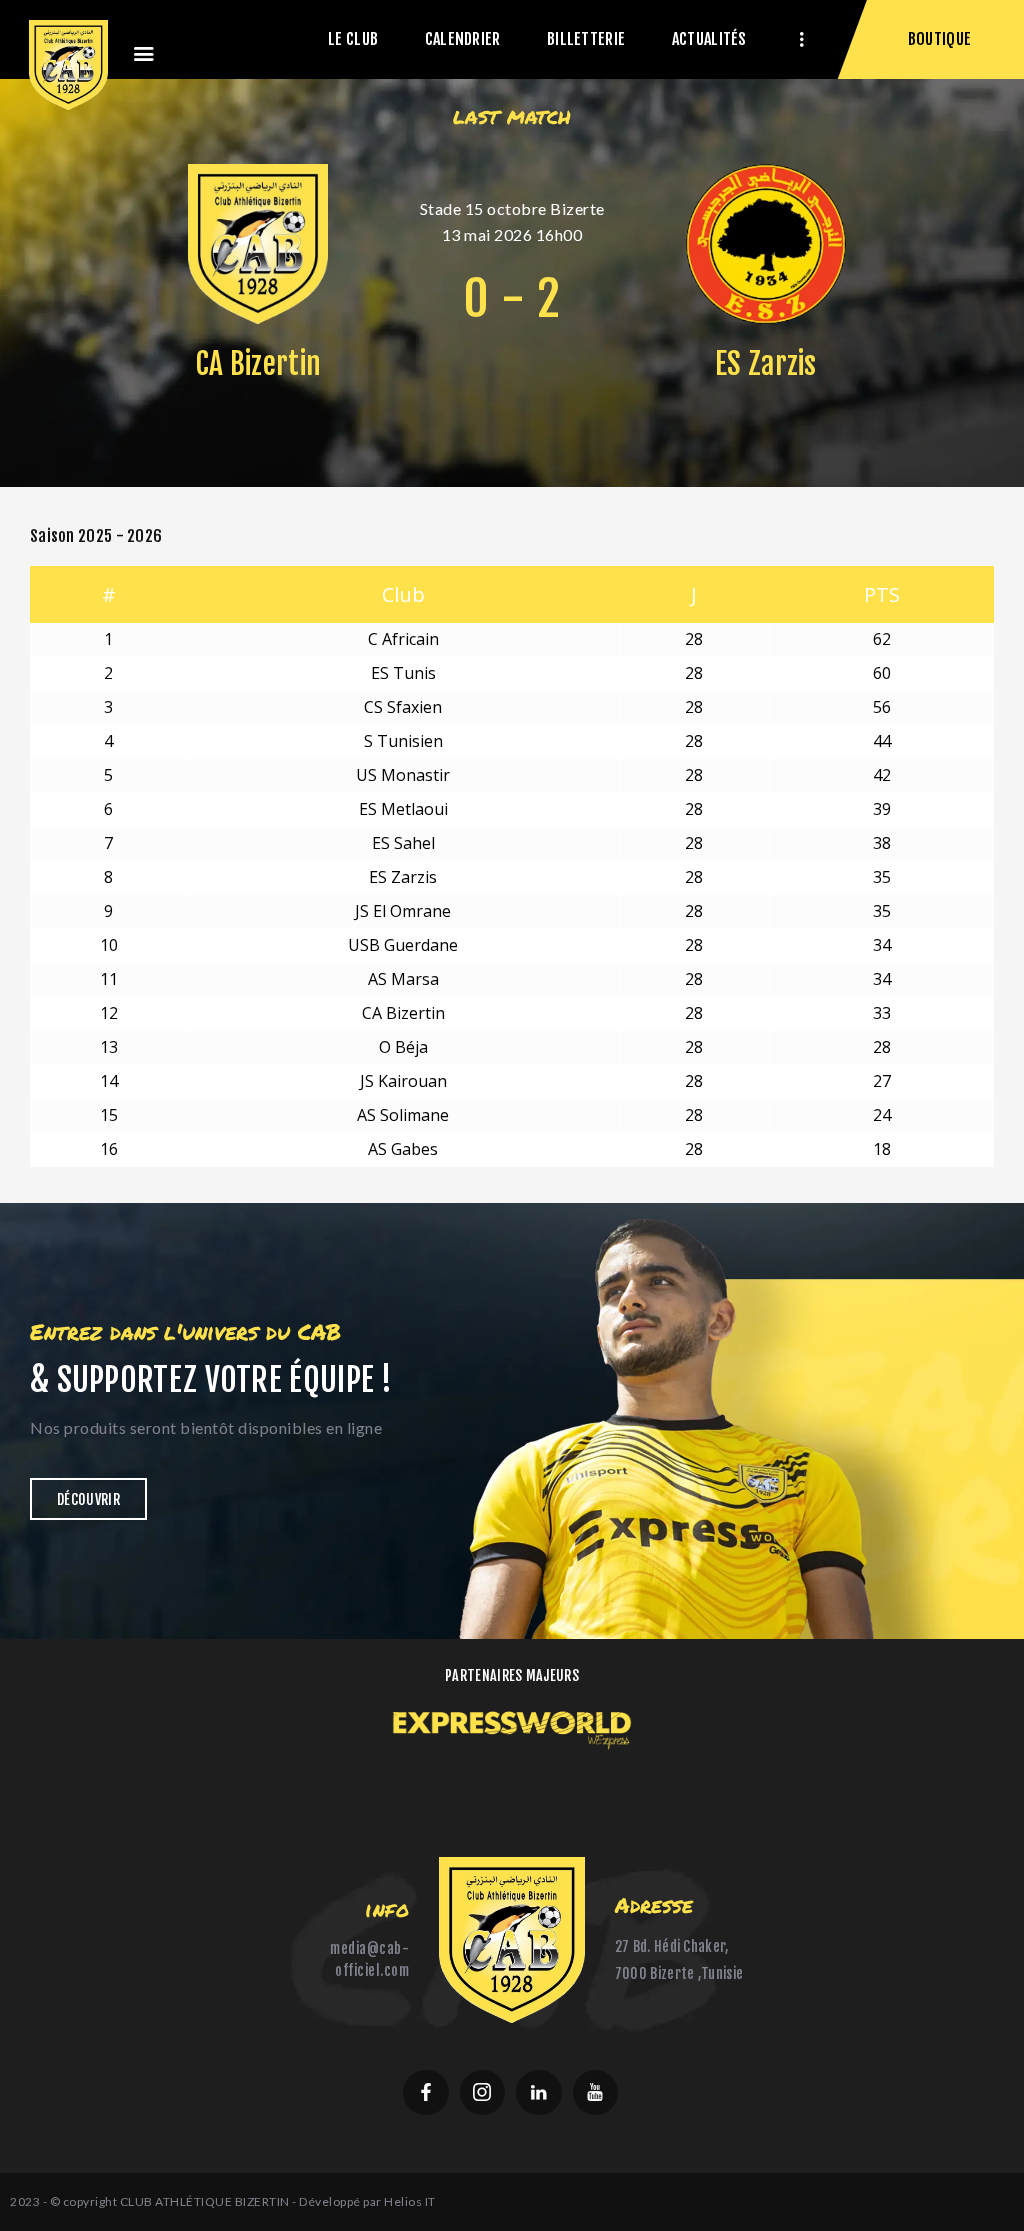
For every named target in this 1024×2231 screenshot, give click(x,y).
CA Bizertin (258, 364)
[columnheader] (403, 595)
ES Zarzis (766, 364)
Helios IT (410, 2201)
